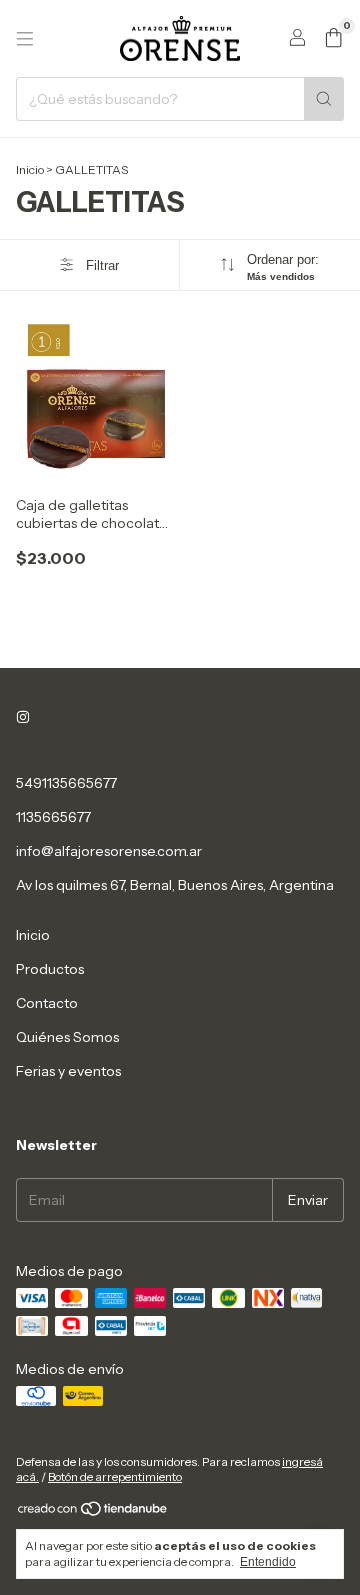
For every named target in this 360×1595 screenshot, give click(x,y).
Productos (50, 969)
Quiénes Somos (67, 1037)
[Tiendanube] (93, 1512)
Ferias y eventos (68, 1071)
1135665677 (53, 817)
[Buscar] (324, 99)
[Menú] (25, 39)
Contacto (47, 1003)
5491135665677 (66, 783)
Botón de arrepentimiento (115, 1476)
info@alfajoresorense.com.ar (109, 851)
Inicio (30, 169)
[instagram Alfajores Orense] (23, 717)
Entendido (268, 1562)
